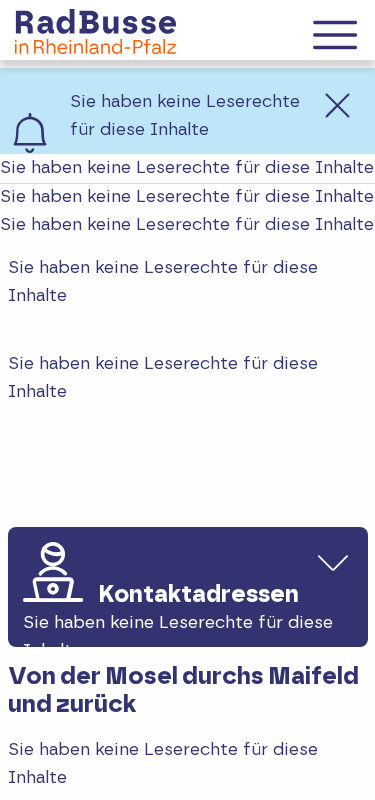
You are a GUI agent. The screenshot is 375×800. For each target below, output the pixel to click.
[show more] (333, 562)
